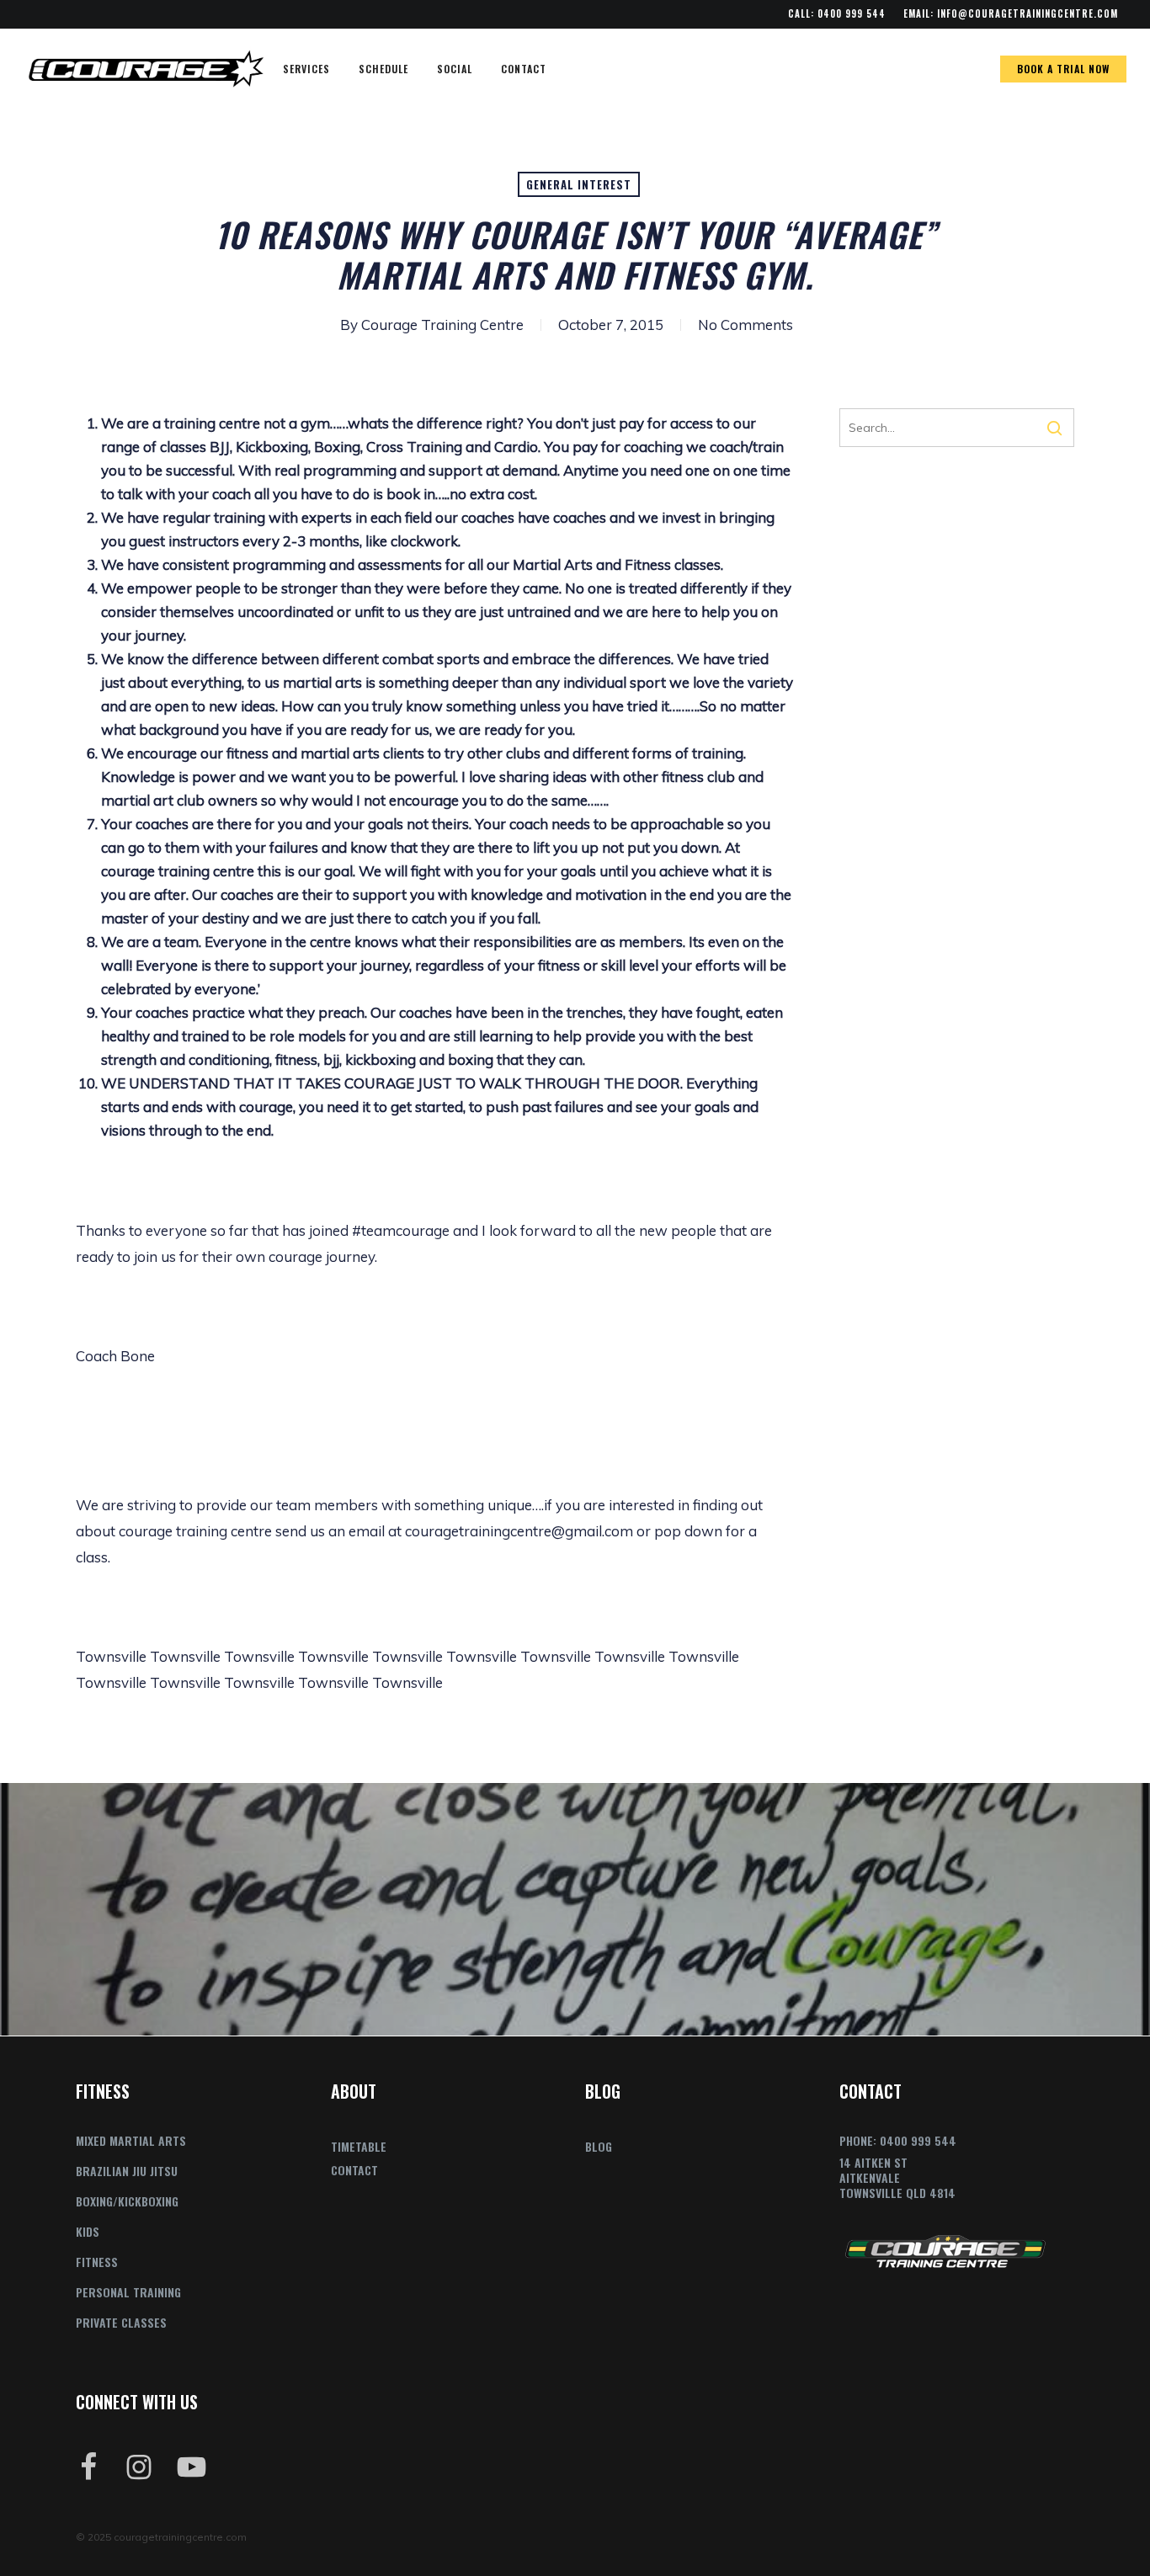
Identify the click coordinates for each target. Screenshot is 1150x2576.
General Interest (579, 184)
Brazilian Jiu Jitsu (127, 2171)
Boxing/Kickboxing (127, 2201)
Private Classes (121, 2322)
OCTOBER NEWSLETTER (575, 1909)
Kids (88, 2231)
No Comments (745, 325)
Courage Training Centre (442, 325)
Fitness (97, 2262)
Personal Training (128, 2292)
